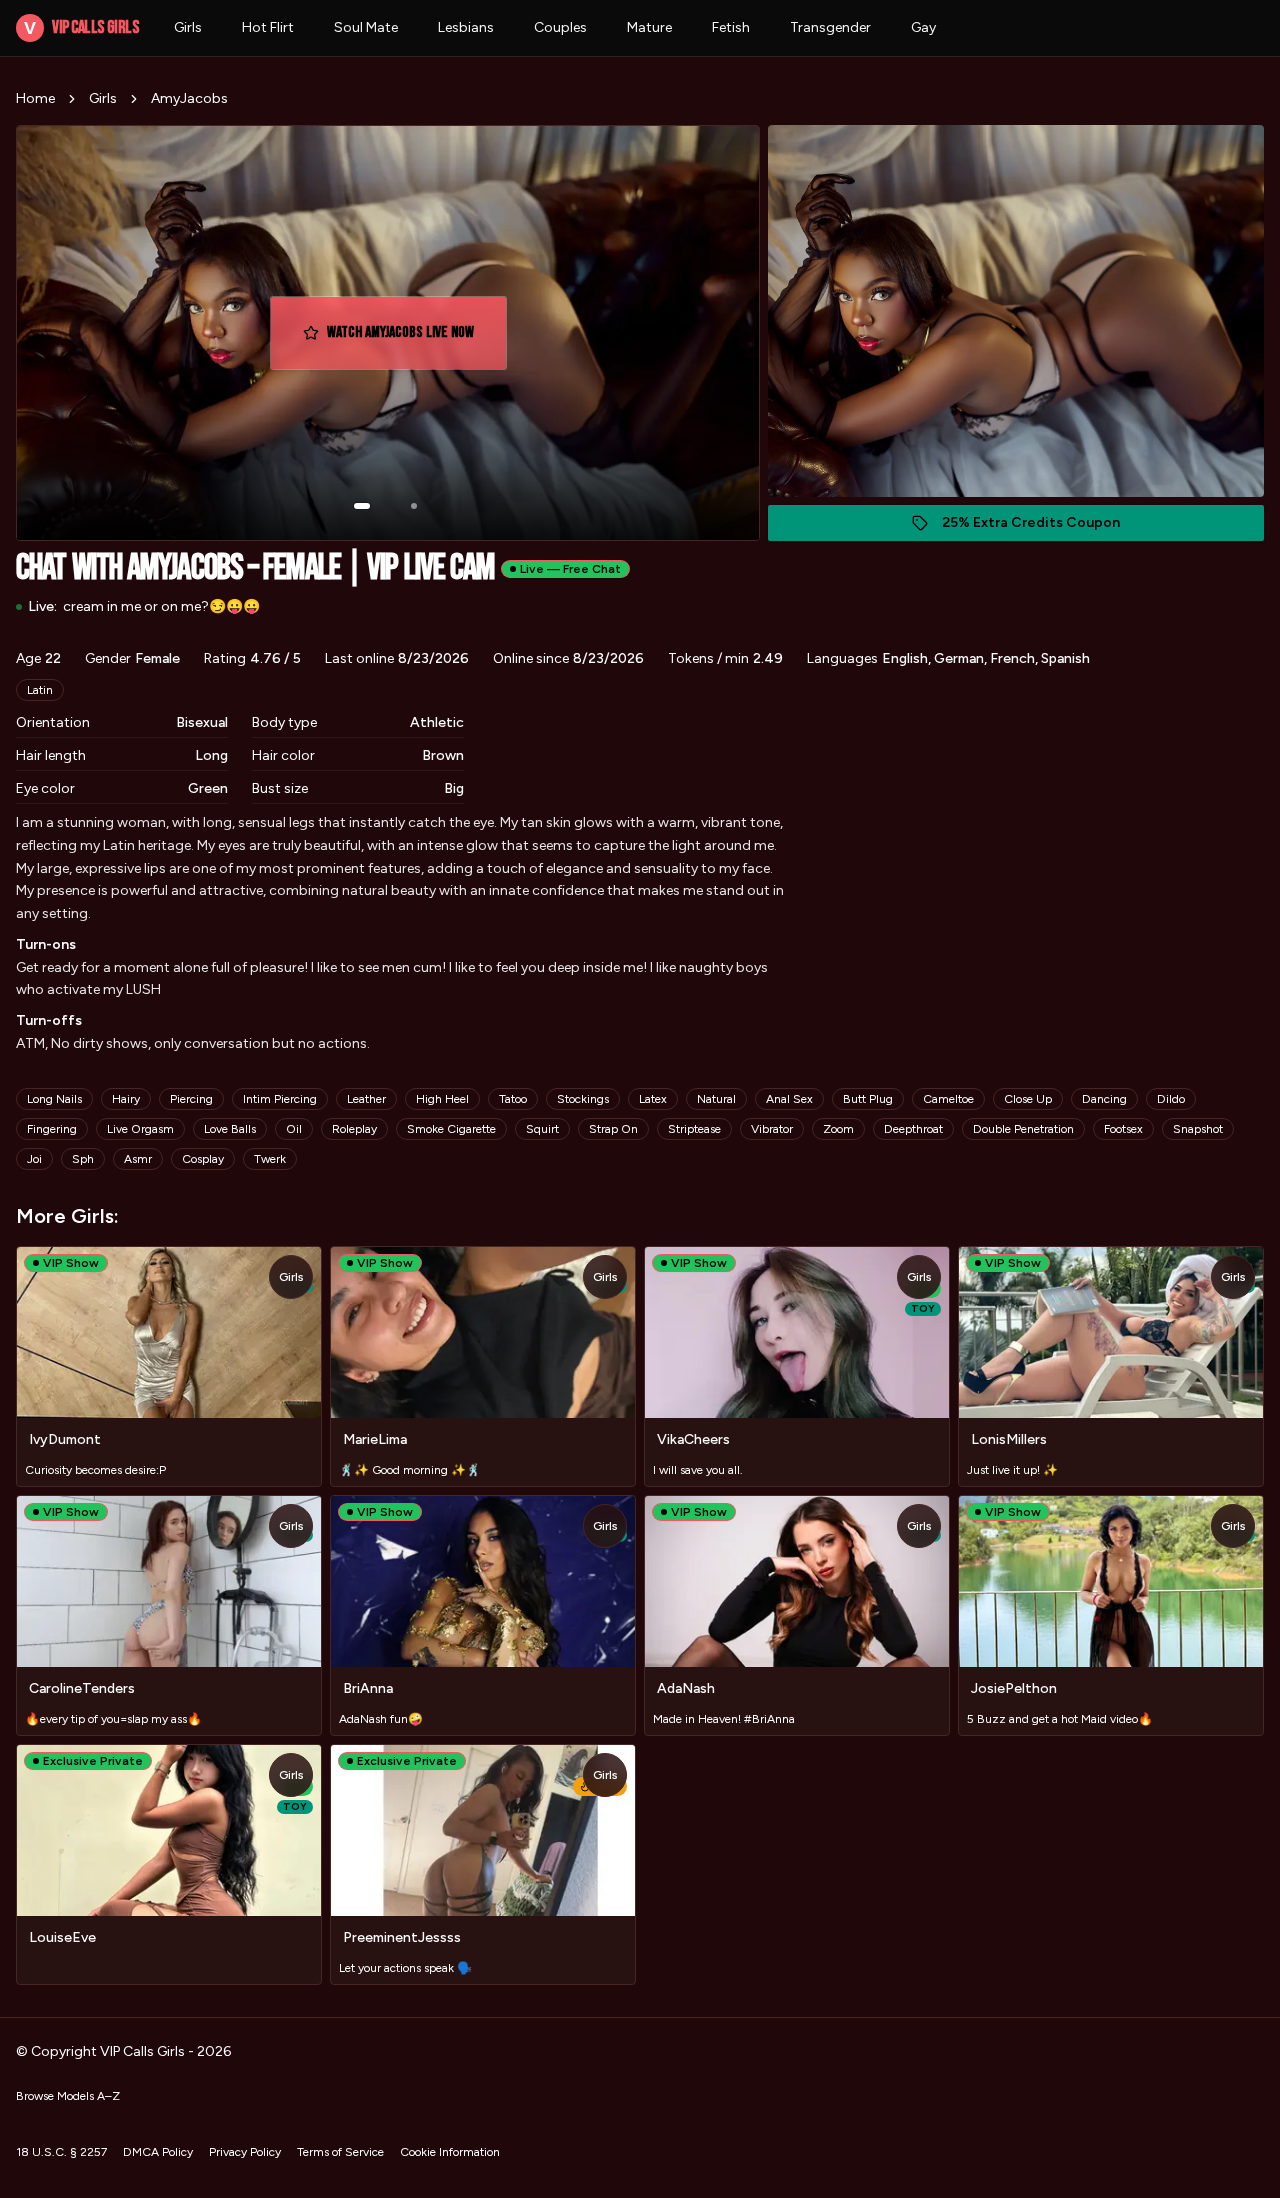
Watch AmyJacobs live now (410, 338)
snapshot (1198, 1129)
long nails (54, 1099)
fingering (52, 1129)
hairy (126, 1099)
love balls (230, 1129)
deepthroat (913, 1129)
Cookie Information (450, 2152)
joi (34, 1159)
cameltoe (948, 1099)
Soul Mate (366, 27)
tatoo (513, 1099)
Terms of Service (340, 2152)
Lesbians (466, 27)
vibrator (772, 1129)
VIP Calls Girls (81, 27)
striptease (694, 1129)
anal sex (789, 1099)
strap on (613, 1129)
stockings (583, 1099)
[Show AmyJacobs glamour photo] (414, 506)
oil (294, 1129)
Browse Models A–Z (68, 2096)
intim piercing (280, 1099)
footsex (1123, 1129)
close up (1028, 1099)
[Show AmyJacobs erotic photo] (362, 506)
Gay (923, 27)
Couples (560, 27)
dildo (1171, 1099)
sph (83, 1159)
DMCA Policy (158, 2152)
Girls (188, 27)
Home (35, 98)
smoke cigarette (451, 1129)
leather (366, 1099)
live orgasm (140, 1129)
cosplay (203, 1159)
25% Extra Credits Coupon (1041, 527)
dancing (1104, 1099)
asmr (138, 1159)
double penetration (1023, 1129)
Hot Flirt (268, 27)
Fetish (731, 27)
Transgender (830, 27)
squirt (542, 1129)
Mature (649, 27)
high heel (442, 1099)
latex (653, 1099)
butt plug (868, 1099)
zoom (838, 1129)
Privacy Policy (245, 2152)
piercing (191, 1099)
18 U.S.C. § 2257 (61, 2152)
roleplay (354, 1129)
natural (716, 1099)
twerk (270, 1159)
